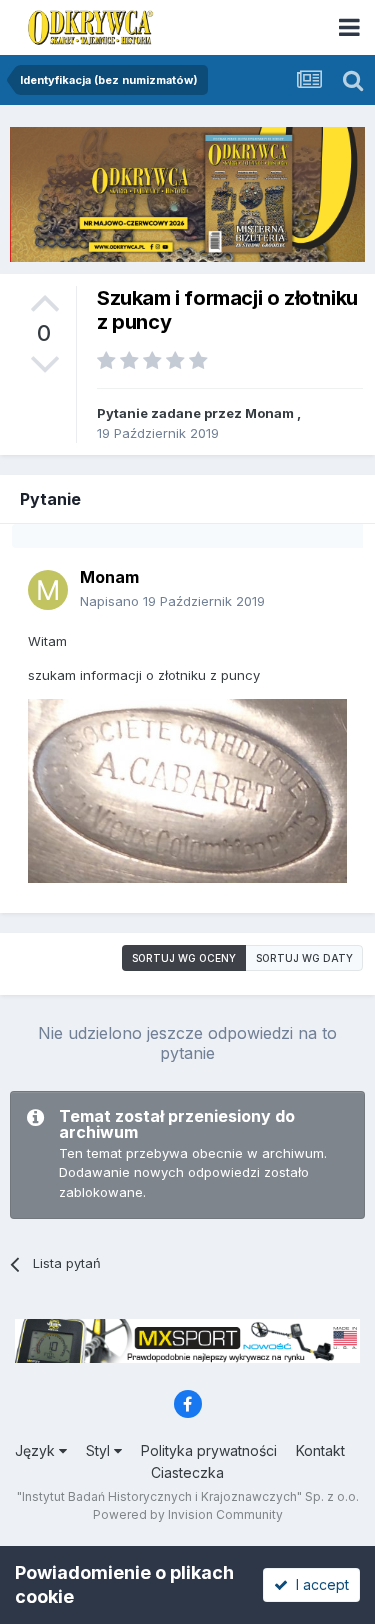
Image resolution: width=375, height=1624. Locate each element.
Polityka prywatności (209, 1450)
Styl (100, 1450)
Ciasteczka (187, 1472)
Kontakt (320, 1450)
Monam (269, 413)
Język (37, 1450)
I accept (318, 1584)
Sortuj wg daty (304, 958)
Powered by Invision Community (188, 1514)
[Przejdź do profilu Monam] (48, 590)
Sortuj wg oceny (184, 958)
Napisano (172, 601)
